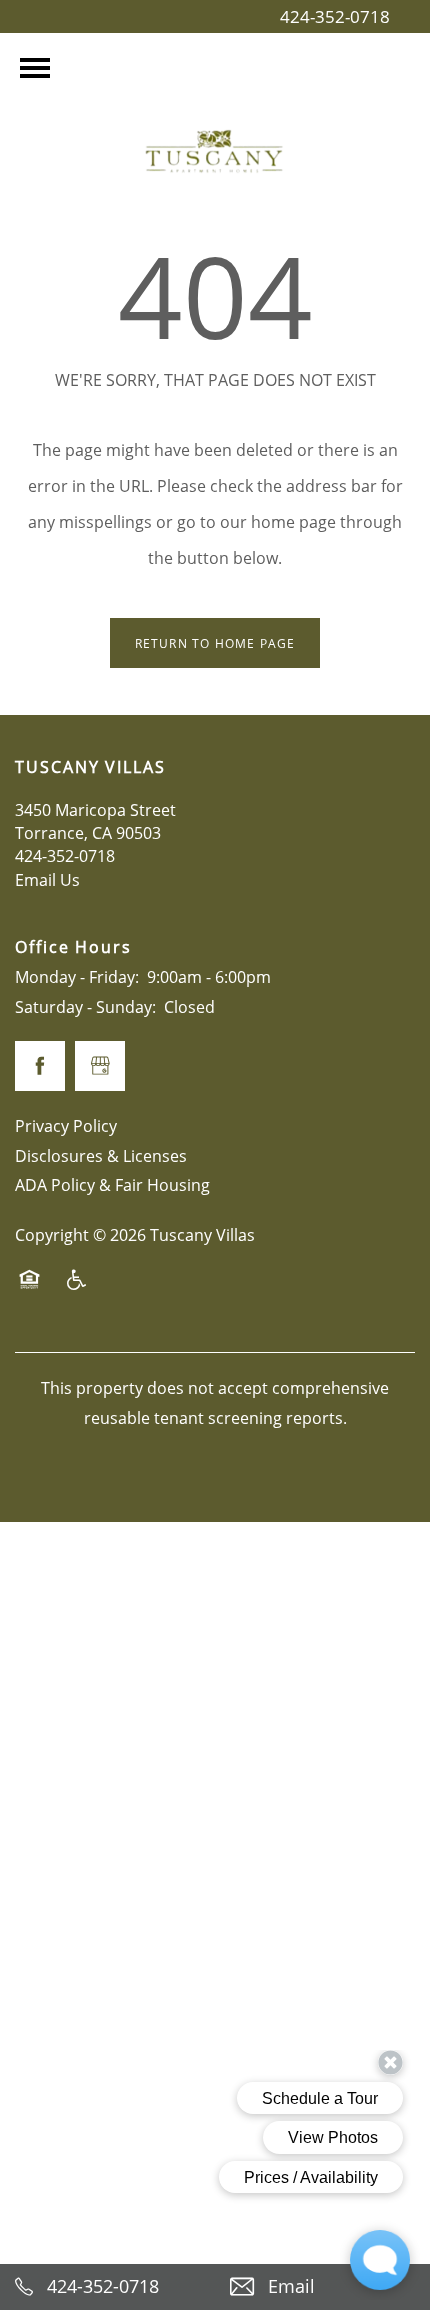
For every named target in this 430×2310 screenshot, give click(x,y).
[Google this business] (100, 1066)
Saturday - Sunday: (85, 1006)
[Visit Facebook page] (40, 1066)
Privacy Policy (66, 1125)
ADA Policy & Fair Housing (112, 1184)
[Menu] (35, 68)
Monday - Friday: (77, 976)
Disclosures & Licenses (101, 1155)
